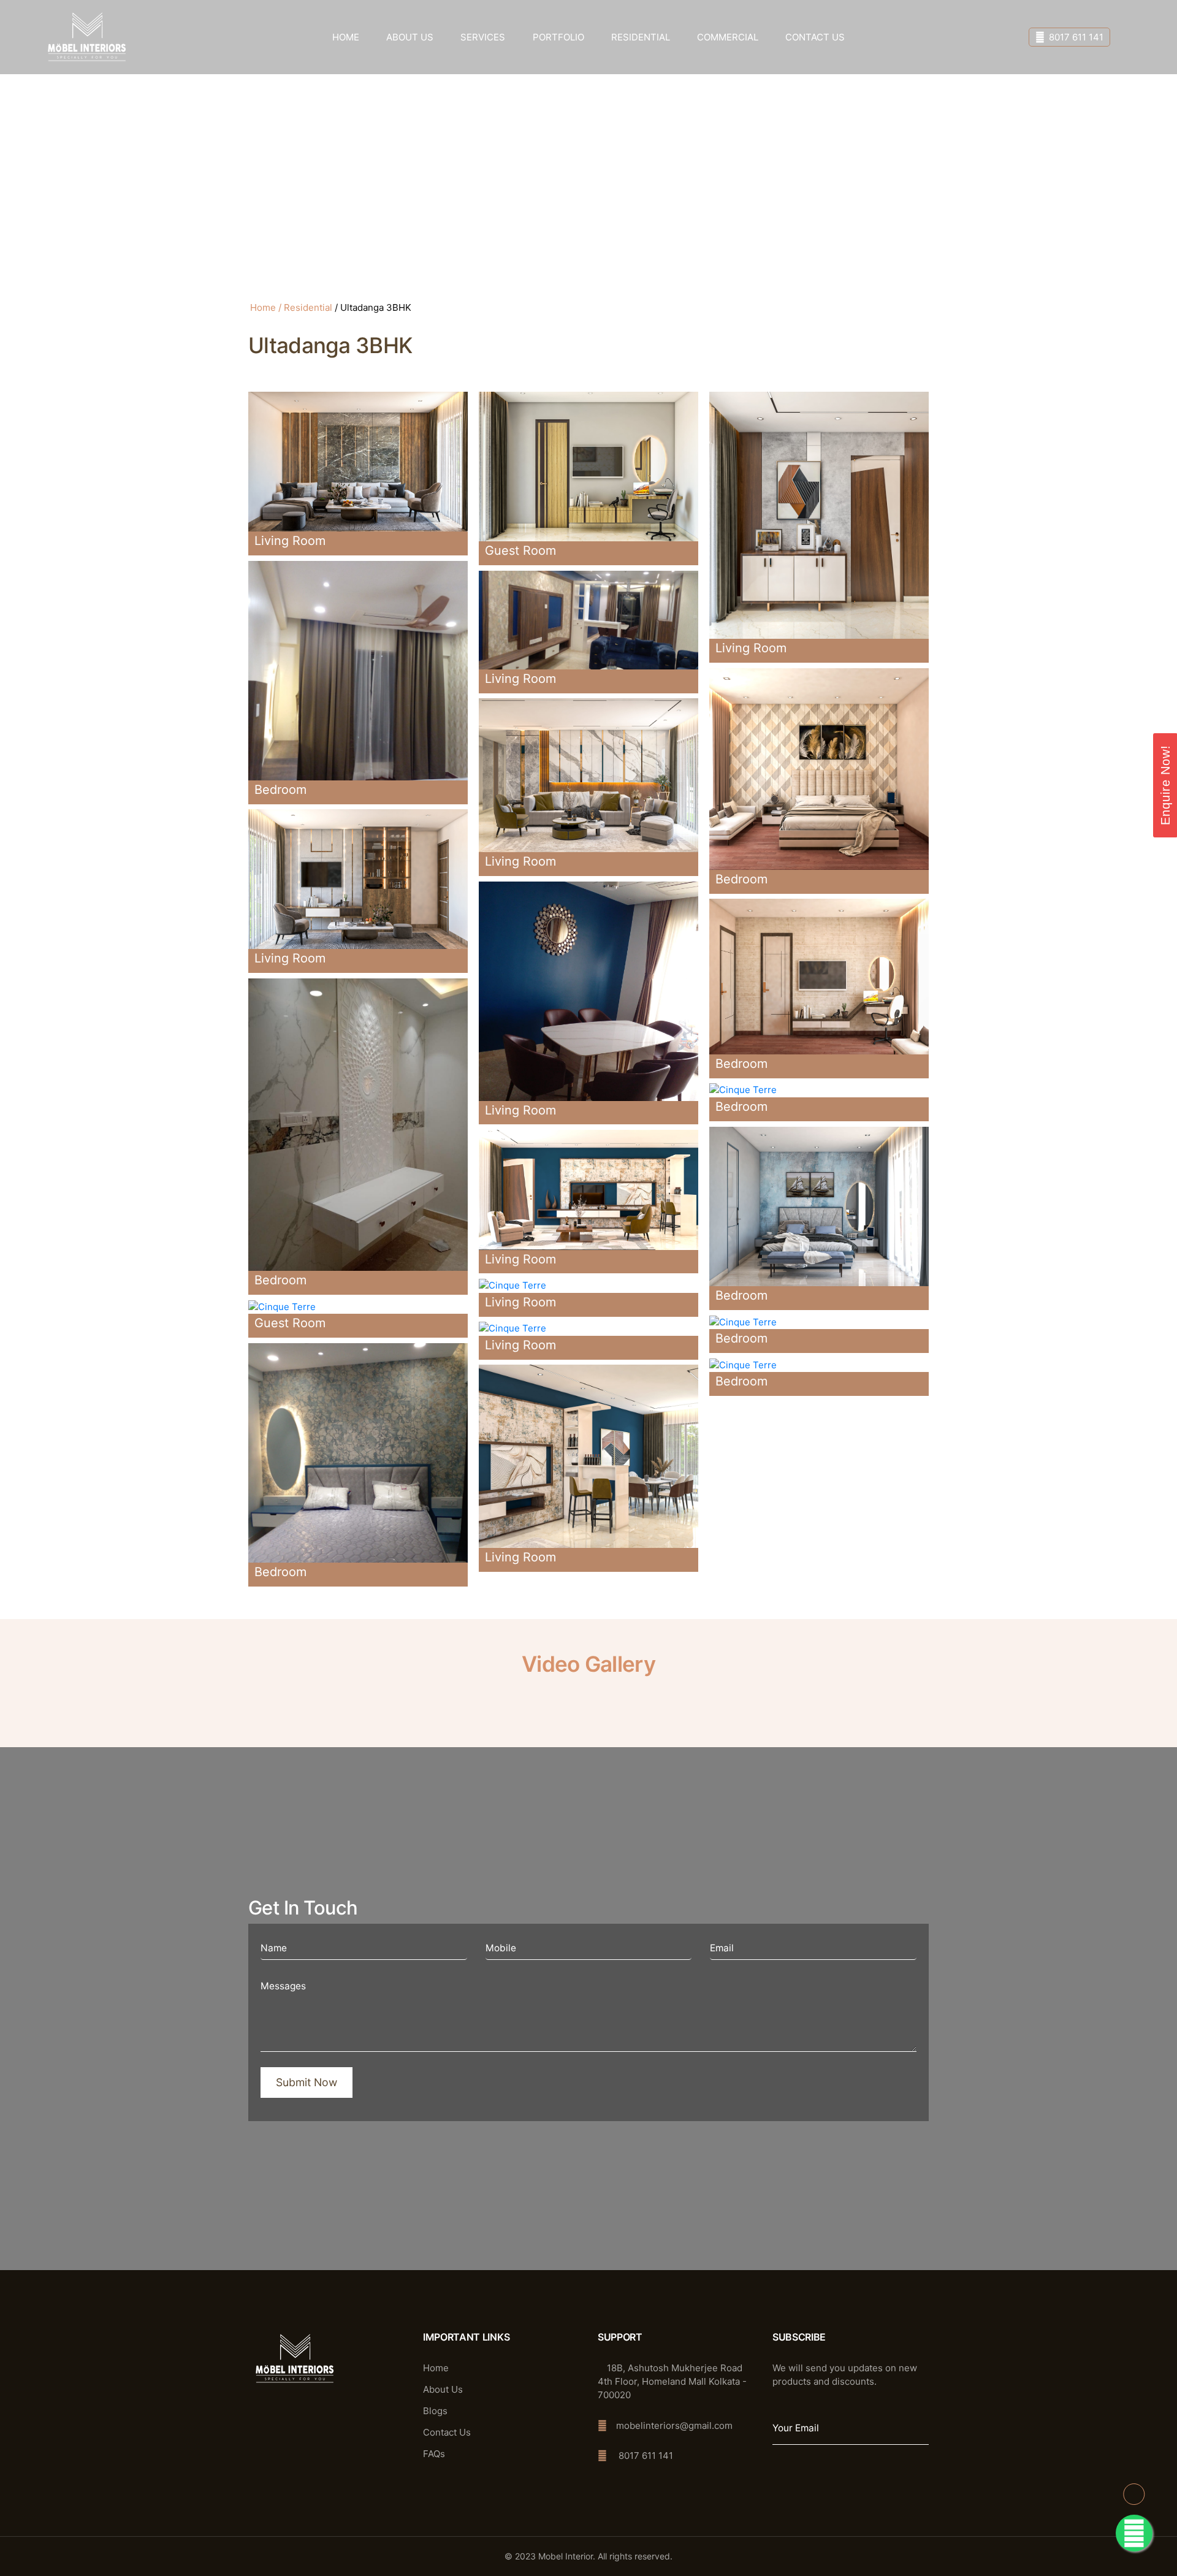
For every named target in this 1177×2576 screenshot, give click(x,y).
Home (346, 37)
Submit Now (307, 2082)
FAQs (434, 2454)
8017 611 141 (1076, 37)
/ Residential (305, 307)
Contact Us (815, 37)
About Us (410, 37)
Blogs (435, 2411)
